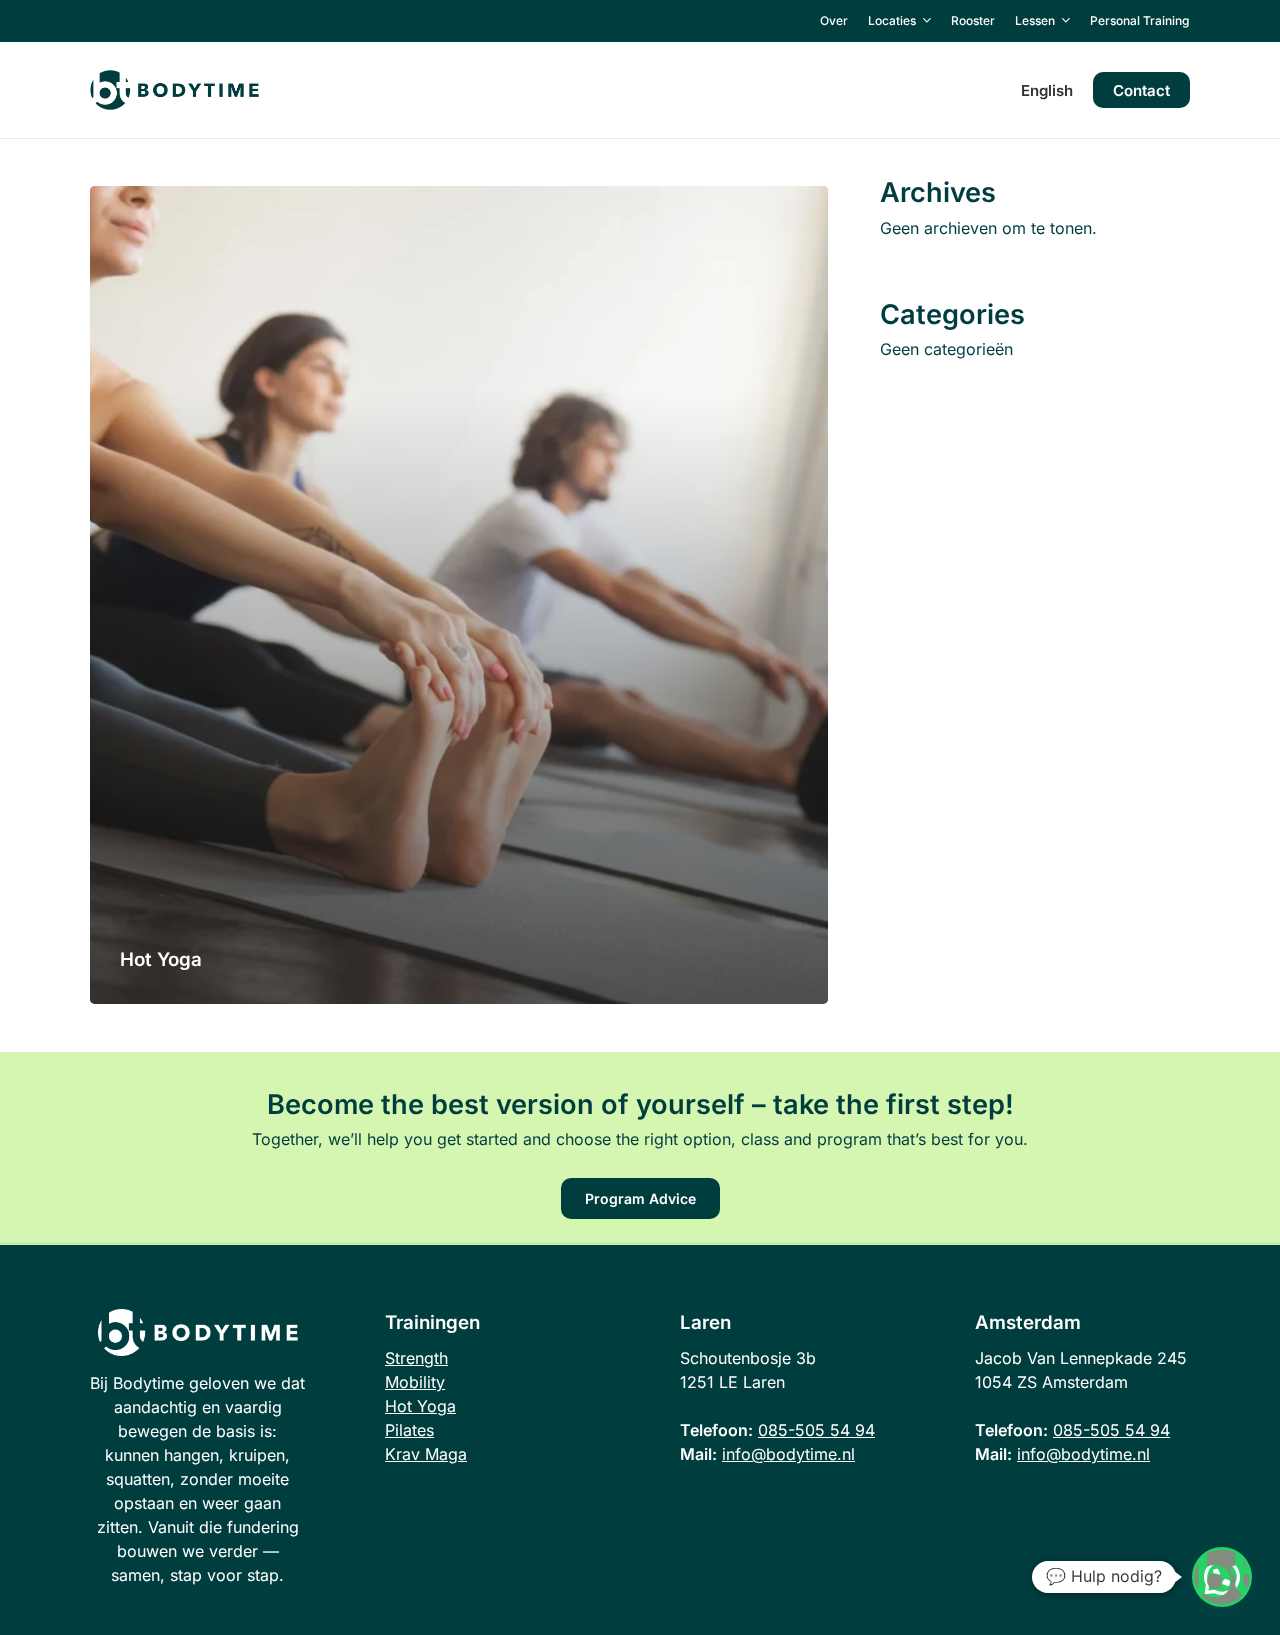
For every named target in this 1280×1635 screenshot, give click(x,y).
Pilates (409, 1430)
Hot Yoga (420, 1406)
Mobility (415, 1382)
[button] (640, 1198)
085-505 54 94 (816, 1430)
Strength (416, 1358)
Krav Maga (426, 1454)
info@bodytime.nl (788, 1454)
